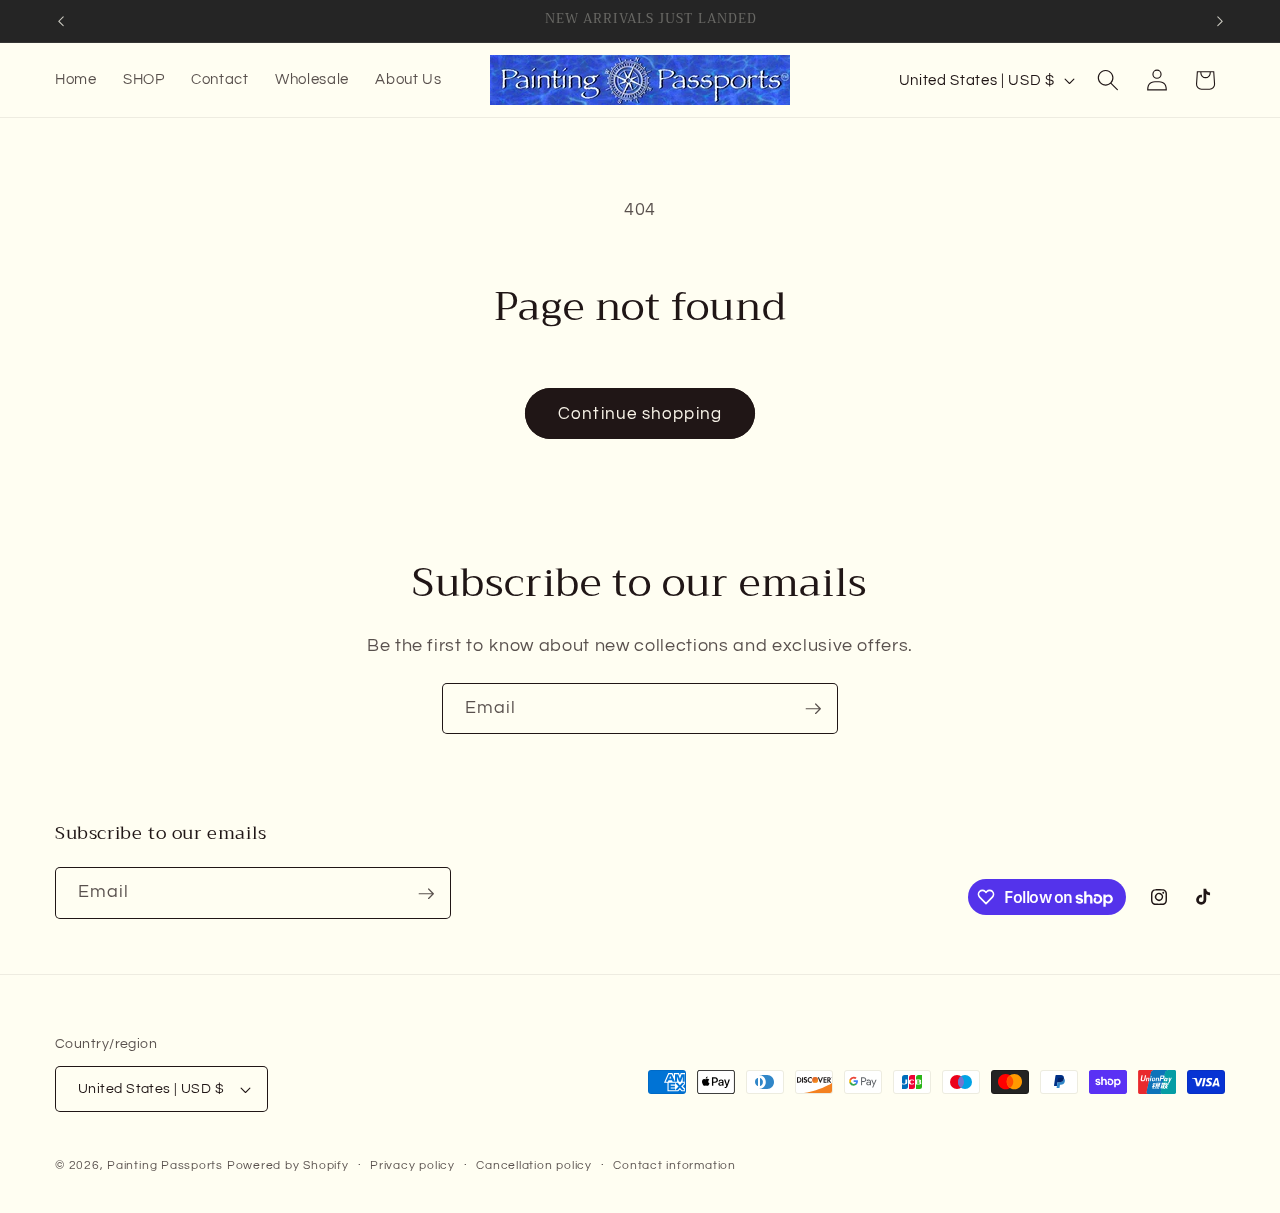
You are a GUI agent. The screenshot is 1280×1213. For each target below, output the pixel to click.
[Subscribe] (813, 709)
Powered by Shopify (288, 1165)
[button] (1108, 80)
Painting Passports (165, 1165)
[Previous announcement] (61, 21)
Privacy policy (412, 1165)
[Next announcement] (1220, 21)
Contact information (674, 1165)
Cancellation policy (534, 1165)
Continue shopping (640, 413)
